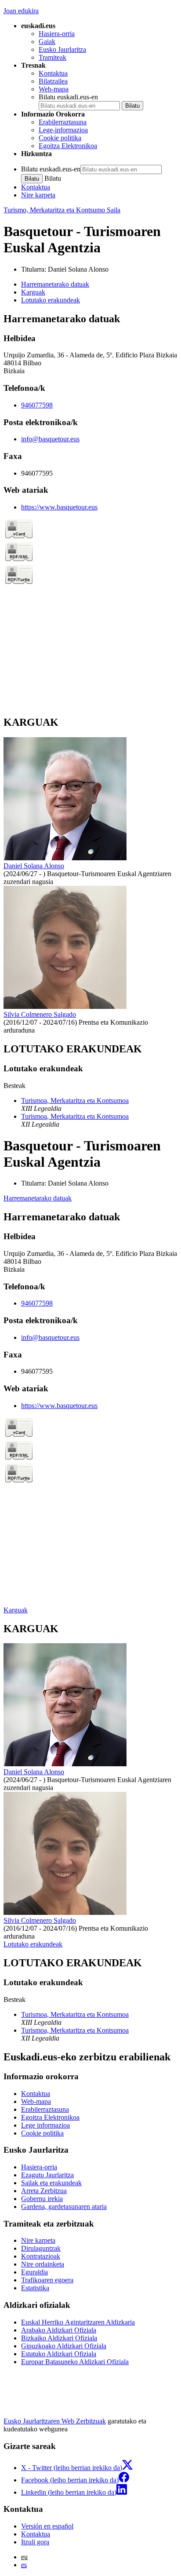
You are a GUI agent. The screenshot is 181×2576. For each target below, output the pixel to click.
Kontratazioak (41, 2256)
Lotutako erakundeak (33, 1944)
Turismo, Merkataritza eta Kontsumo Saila (62, 210)
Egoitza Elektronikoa (68, 146)
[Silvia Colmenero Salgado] (65, 1006)
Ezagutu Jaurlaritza (47, 2175)
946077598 (37, 405)
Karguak (16, 1610)
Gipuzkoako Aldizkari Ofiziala (64, 2346)
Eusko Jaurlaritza (62, 49)
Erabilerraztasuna (63, 122)
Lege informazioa (45, 2125)
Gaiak (47, 42)
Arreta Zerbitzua (44, 2191)
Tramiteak (52, 57)
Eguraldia (34, 2272)
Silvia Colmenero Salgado (40, 1014)
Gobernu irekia (42, 2199)
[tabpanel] (90, 510)
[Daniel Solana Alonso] (65, 858)
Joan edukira (21, 11)
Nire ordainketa (43, 2264)
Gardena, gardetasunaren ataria (64, 2207)
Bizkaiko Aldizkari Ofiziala (59, 2338)
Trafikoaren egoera (47, 2280)
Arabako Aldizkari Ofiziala (59, 2330)
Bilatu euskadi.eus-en (68, 97)
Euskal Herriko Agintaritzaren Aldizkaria (78, 2322)
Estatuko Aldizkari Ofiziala (59, 2354)
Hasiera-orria (57, 34)
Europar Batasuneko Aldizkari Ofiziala (75, 2362)
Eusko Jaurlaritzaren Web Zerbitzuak (55, 2421)
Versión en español (47, 2526)
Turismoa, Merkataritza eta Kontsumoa (75, 1101)
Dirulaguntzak (41, 2248)
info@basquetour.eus (50, 439)
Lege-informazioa (63, 130)
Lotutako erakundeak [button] (51, 300)
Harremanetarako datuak (38, 1198)
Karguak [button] (33, 292)
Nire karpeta (38, 195)
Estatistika (35, 2288)
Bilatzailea (53, 81)
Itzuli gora (35, 2542)
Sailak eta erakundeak (51, 2183)
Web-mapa (54, 89)
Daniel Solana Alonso (78, 269)
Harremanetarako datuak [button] (55, 284)
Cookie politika (60, 138)
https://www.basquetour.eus (59, 507)
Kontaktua (53, 73)
